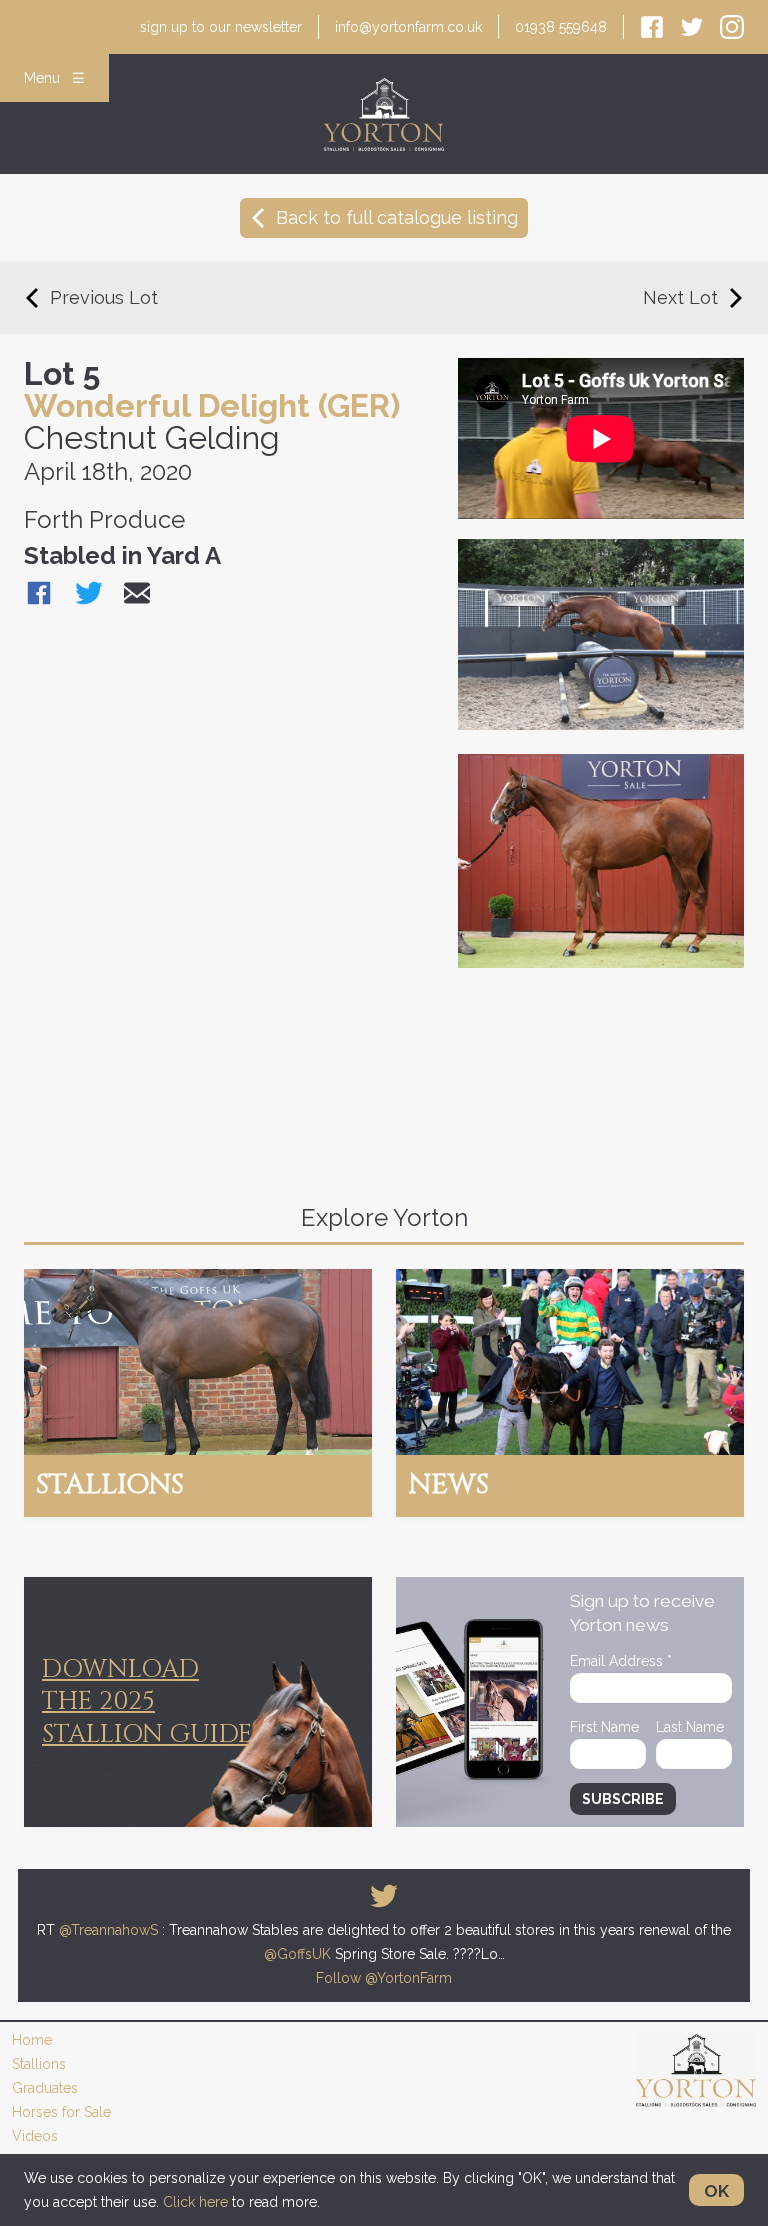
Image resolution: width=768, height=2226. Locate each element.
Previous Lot (104, 297)
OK (716, 2191)
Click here (195, 2202)
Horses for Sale (61, 2112)
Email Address (621, 1661)
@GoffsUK (297, 1954)
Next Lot (680, 297)
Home (32, 2040)
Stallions (39, 2064)
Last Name (690, 1727)
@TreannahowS (108, 1930)
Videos (35, 2136)
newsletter (221, 27)
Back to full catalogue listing (397, 217)
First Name (604, 1727)
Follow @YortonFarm (384, 1978)
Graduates (45, 2088)
